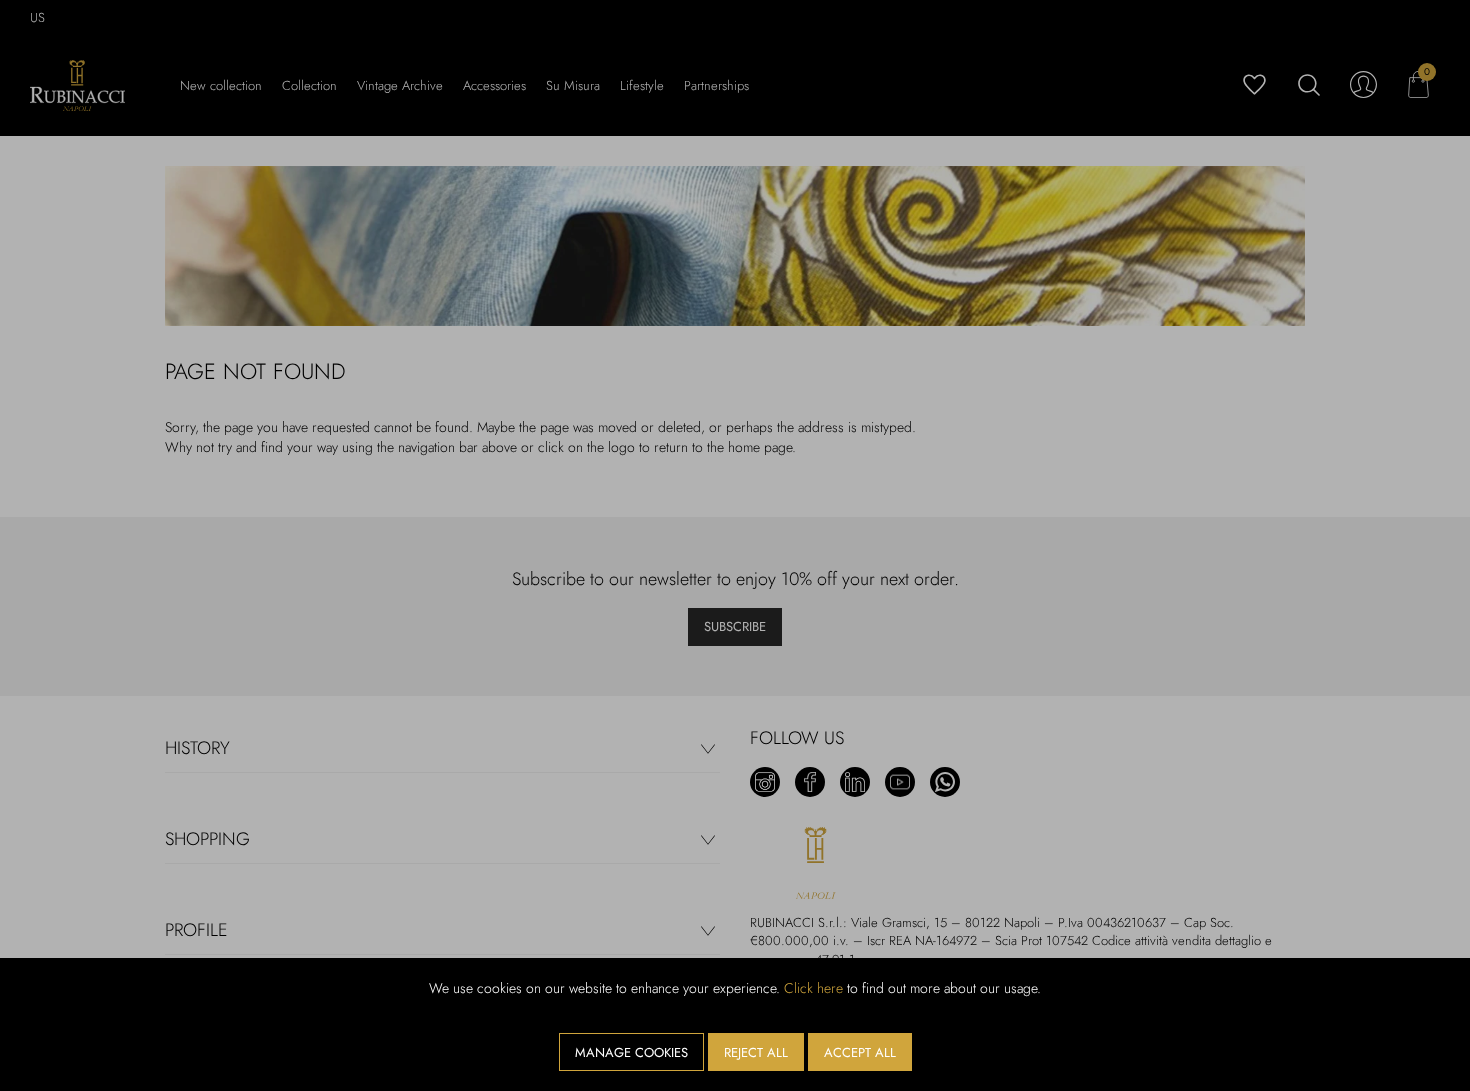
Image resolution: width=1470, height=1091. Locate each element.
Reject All (756, 1052)
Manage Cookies (631, 1052)
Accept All (860, 1052)
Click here (813, 988)
